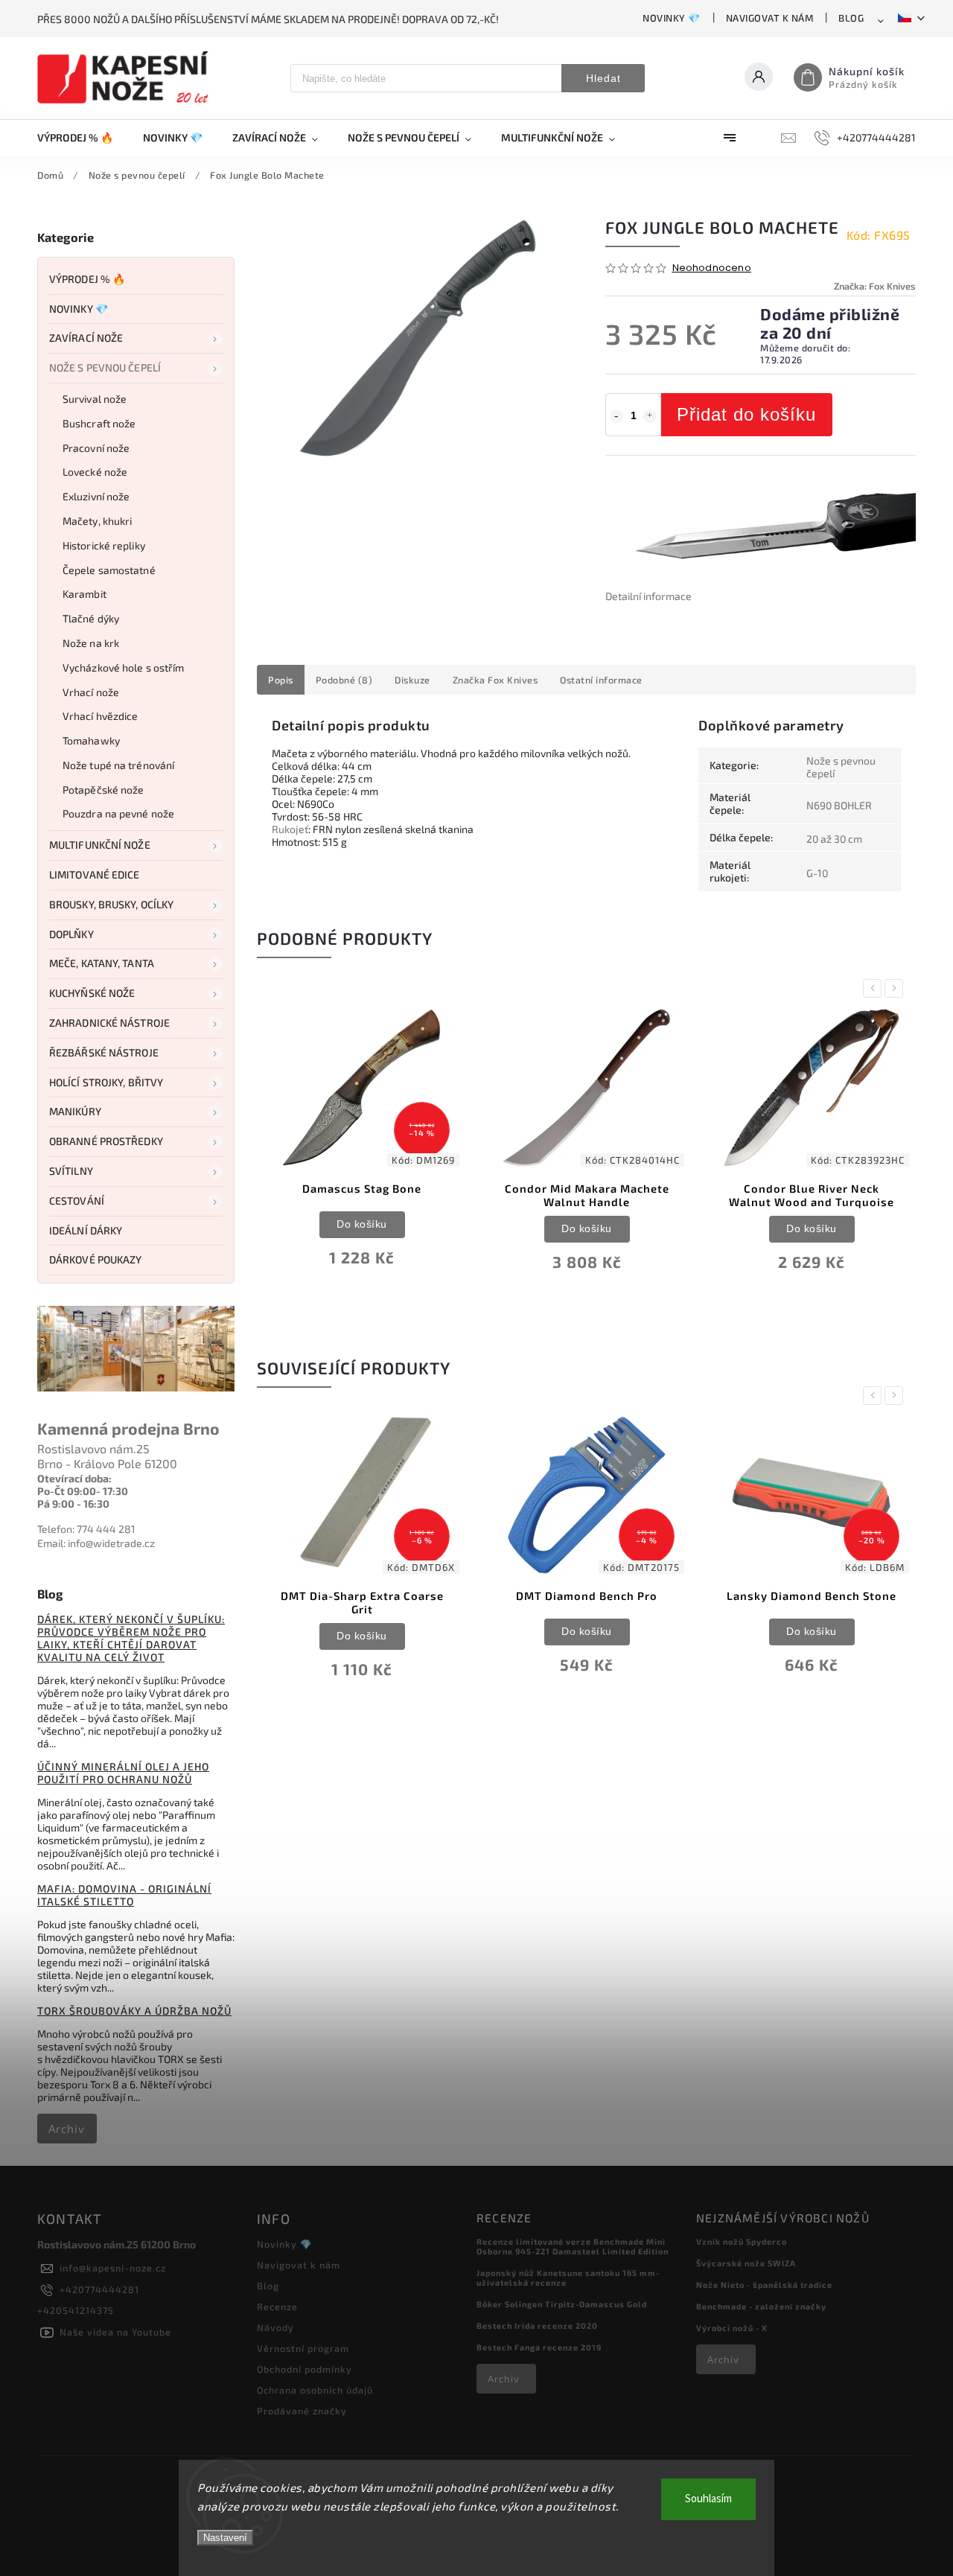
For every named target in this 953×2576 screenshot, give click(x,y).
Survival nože (95, 399)
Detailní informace (648, 596)
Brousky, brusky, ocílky (111, 904)
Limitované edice (95, 874)
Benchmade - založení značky (761, 2306)
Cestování (77, 1201)
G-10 (817, 873)
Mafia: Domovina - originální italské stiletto (124, 1895)
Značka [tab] (495, 680)
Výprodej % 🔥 (87, 279)
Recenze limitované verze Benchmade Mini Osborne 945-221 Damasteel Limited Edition (573, 2246)
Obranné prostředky (106, 1141)
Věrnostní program (303, 2348)
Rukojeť (290, 829)
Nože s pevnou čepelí (105, 367)
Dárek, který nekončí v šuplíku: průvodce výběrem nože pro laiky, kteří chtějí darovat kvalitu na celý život (131, 1638)
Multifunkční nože (100, 845)
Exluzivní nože (96, 496)
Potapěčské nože (103, 790)
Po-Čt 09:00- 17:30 (83, 1491)
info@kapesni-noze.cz (113, 2268)
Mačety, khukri (97, 521)
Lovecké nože (95, 472)
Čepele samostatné (109, 570)
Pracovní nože (96, 448)
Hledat (603, 78)
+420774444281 (99, 2289)
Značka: (875, 286)
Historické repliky (104, 545)
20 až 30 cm (834, 839)
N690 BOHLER (839, 805)
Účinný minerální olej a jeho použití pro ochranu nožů (123, 1773)
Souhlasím (708, 2499)
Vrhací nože (91, 692)
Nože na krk (91, 643)
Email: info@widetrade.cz (96, 1543)
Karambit (85, 594)
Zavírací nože (86, 338)
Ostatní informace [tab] (601, 680)
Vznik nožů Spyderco (742, 2241)
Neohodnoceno (712, 268)
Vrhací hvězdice (101, 716)
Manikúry (75, 1111)
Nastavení (225, 2538)
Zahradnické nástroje (109, 1023)
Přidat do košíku (746, 414)
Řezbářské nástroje (104, 1052)
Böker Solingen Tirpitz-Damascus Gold (562, 2304)
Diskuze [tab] (412, 680)
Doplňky (71, 934)
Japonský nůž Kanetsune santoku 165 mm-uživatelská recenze (568, 2277)
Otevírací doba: (74, 1478)
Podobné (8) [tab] (344, 680)
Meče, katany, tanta (102, 963)
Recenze (277, 2306)
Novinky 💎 (672, 18)
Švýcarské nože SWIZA (746, 2263)
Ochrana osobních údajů (315, 2390)
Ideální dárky (86, 1230)
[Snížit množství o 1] (616, 416)
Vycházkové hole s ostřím (123, 667)
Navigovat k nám (770, 18)
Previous (875, 988)
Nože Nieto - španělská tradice (764, 2285)
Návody (275, 2327)
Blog (851, 18)
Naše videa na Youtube (115, 2332)
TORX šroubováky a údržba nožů (134, 2011)
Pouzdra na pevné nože (118, 813)
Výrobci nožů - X (732, 2328)
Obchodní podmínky (305, 2369)
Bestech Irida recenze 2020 (537, 2325)
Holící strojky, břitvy (106, 1082)
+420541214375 (76, 2310)
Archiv (67, 2129)
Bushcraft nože (99, 423)
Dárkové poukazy (96, 1259)
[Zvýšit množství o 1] (650, 416)
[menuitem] (83, 138)
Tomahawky (91, 740)
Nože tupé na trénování (118, 765)
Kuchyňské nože (92, 993)
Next (896, 988)
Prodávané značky (302, 2411)
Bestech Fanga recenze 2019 (539, 2347)
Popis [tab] (281, 680)
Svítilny (71, 1171)
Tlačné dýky (91, 618)
